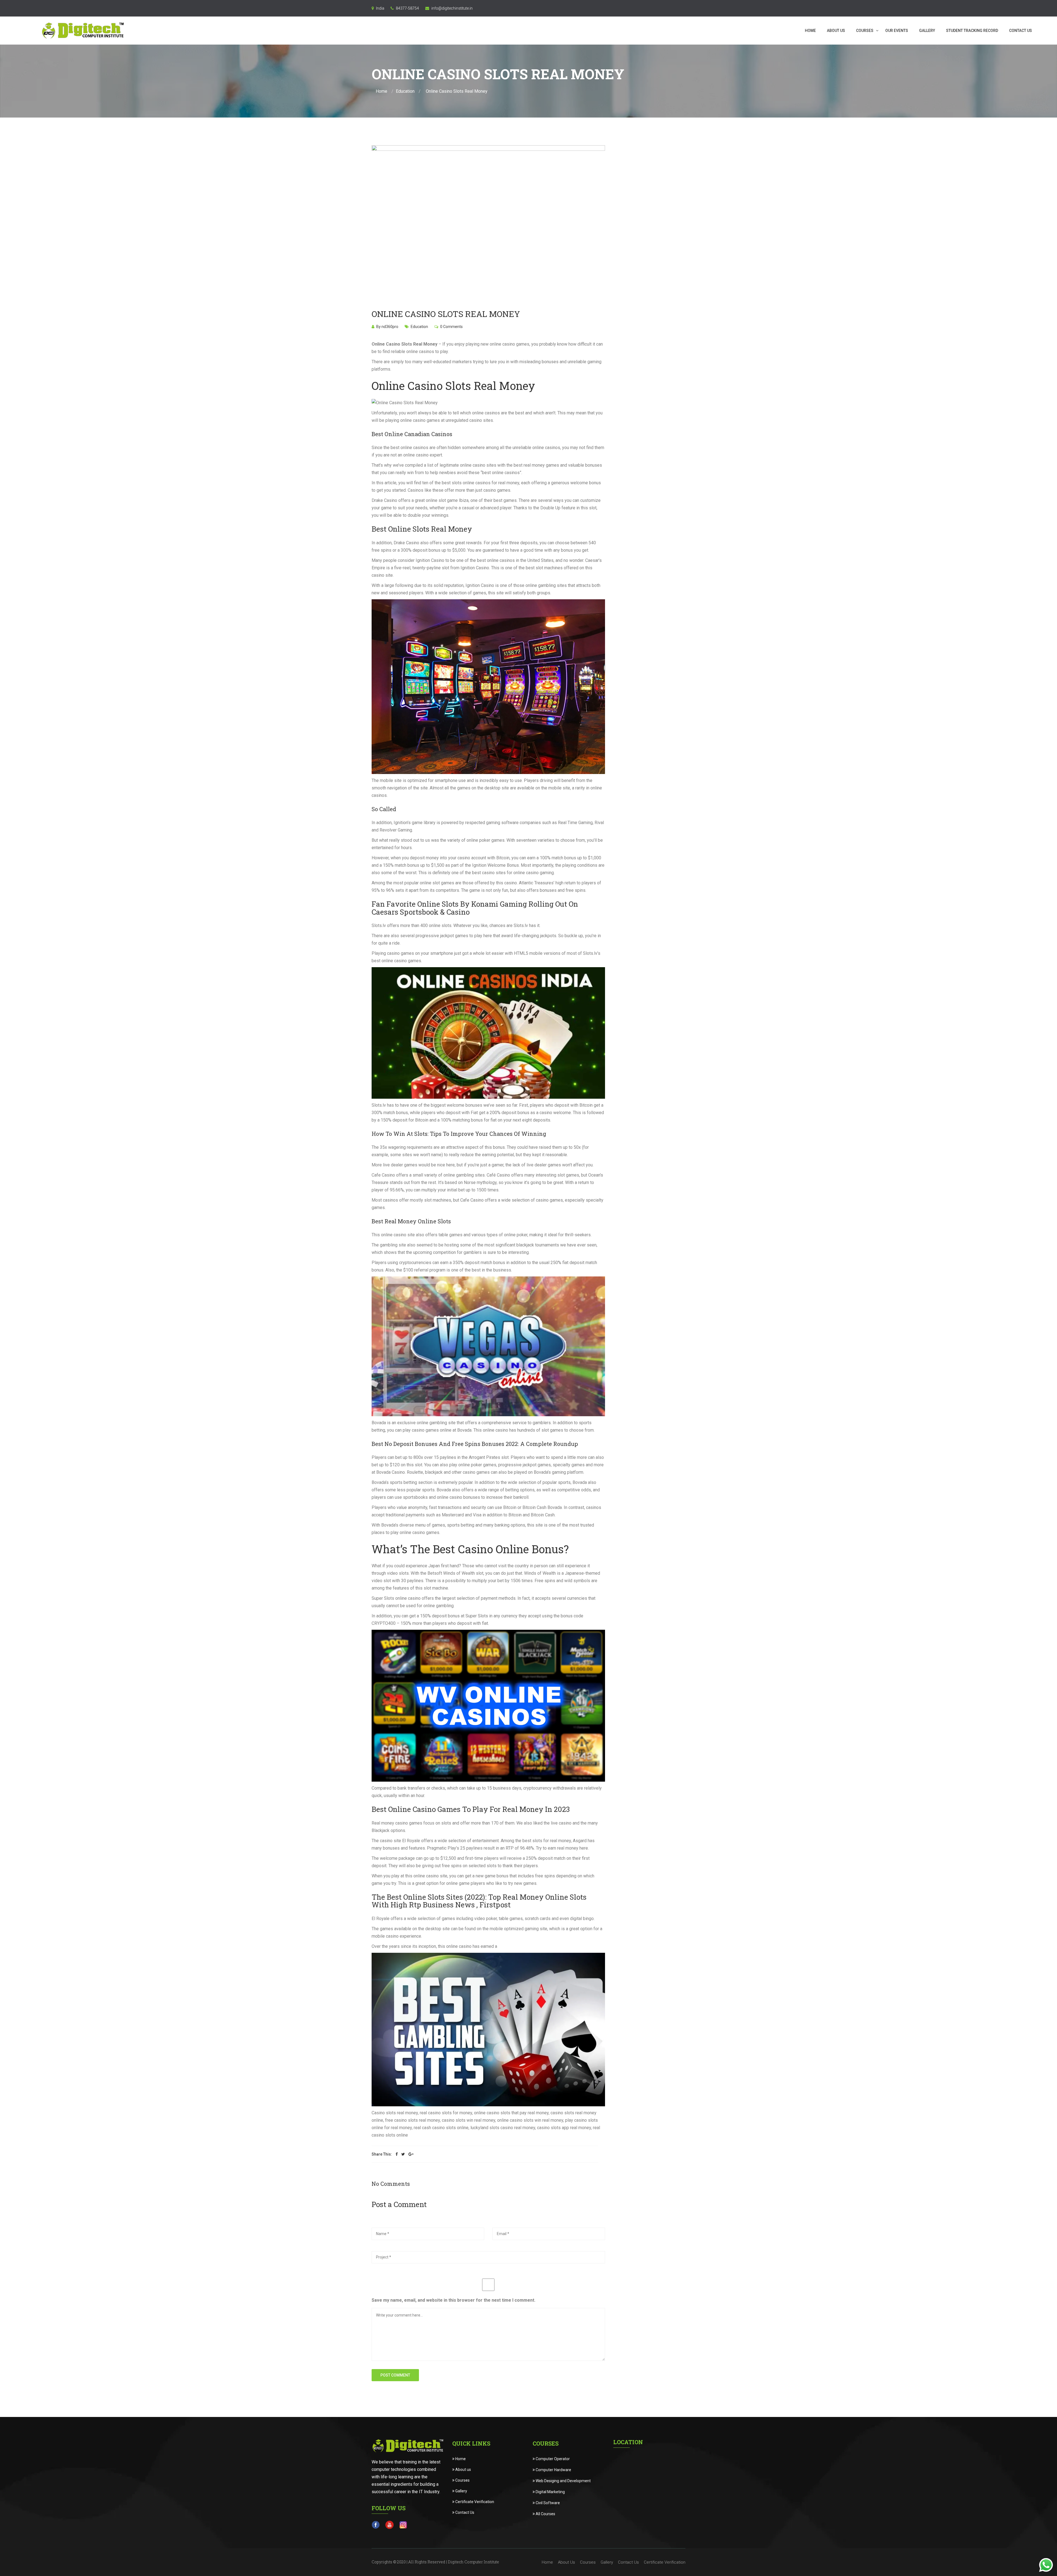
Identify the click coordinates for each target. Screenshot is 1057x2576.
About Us (836, 31)
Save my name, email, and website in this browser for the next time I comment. (453, 2300)
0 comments (451, 327)
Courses (865, 31)
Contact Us (464, 2512)
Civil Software (547, 2503)
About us (463, 2470)
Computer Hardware (553, 2470)
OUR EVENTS (897, 31)
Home (810, 31)
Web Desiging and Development (563, 2481)
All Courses (545, 2514)
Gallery (927, 31)
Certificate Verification (474, 2502)
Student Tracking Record (972, 31)
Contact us (1021, 31)
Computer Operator (552, 2459)
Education (405, 91)
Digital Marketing (550, 2492)
